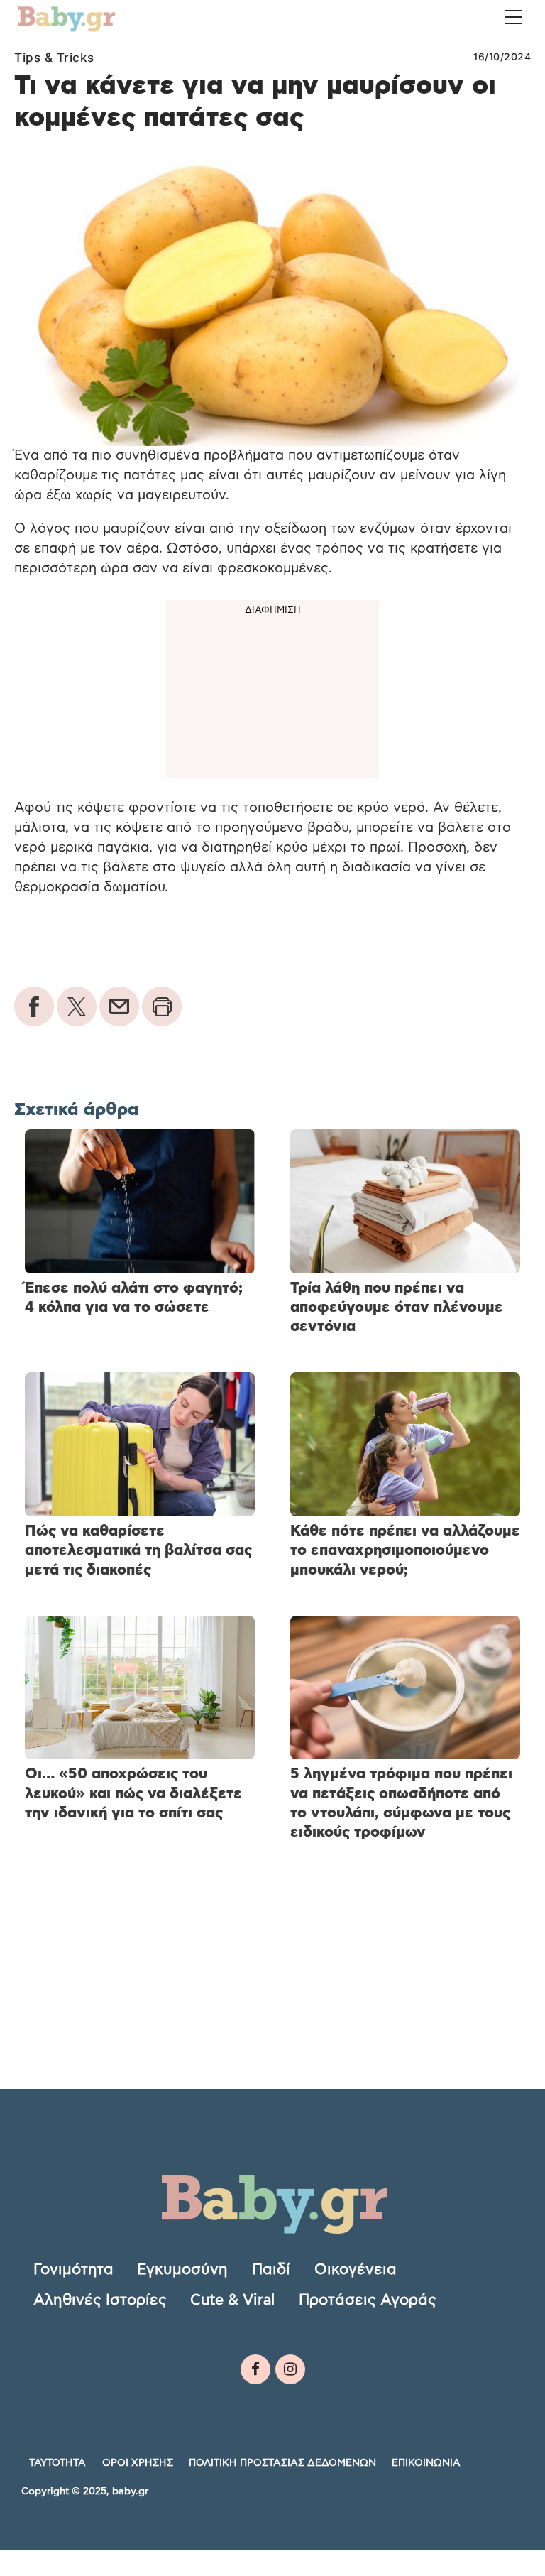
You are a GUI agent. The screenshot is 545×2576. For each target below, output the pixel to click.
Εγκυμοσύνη (182, 2270)
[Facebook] (255, 2369)
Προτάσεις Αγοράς (368, 2300)
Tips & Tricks (54, 58)
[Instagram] (290, 2369)
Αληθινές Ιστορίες (100, 2300)
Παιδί (271, 2270)
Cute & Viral (232, 2300)
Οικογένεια (356, 2270)
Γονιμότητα (73, 2270)
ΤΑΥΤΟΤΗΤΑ (57, 2463)
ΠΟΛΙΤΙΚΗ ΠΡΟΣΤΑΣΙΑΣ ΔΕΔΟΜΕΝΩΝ (282, 2463)
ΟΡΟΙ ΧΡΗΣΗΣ (138, 2463)
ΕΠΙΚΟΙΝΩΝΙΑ (426, 2463)
